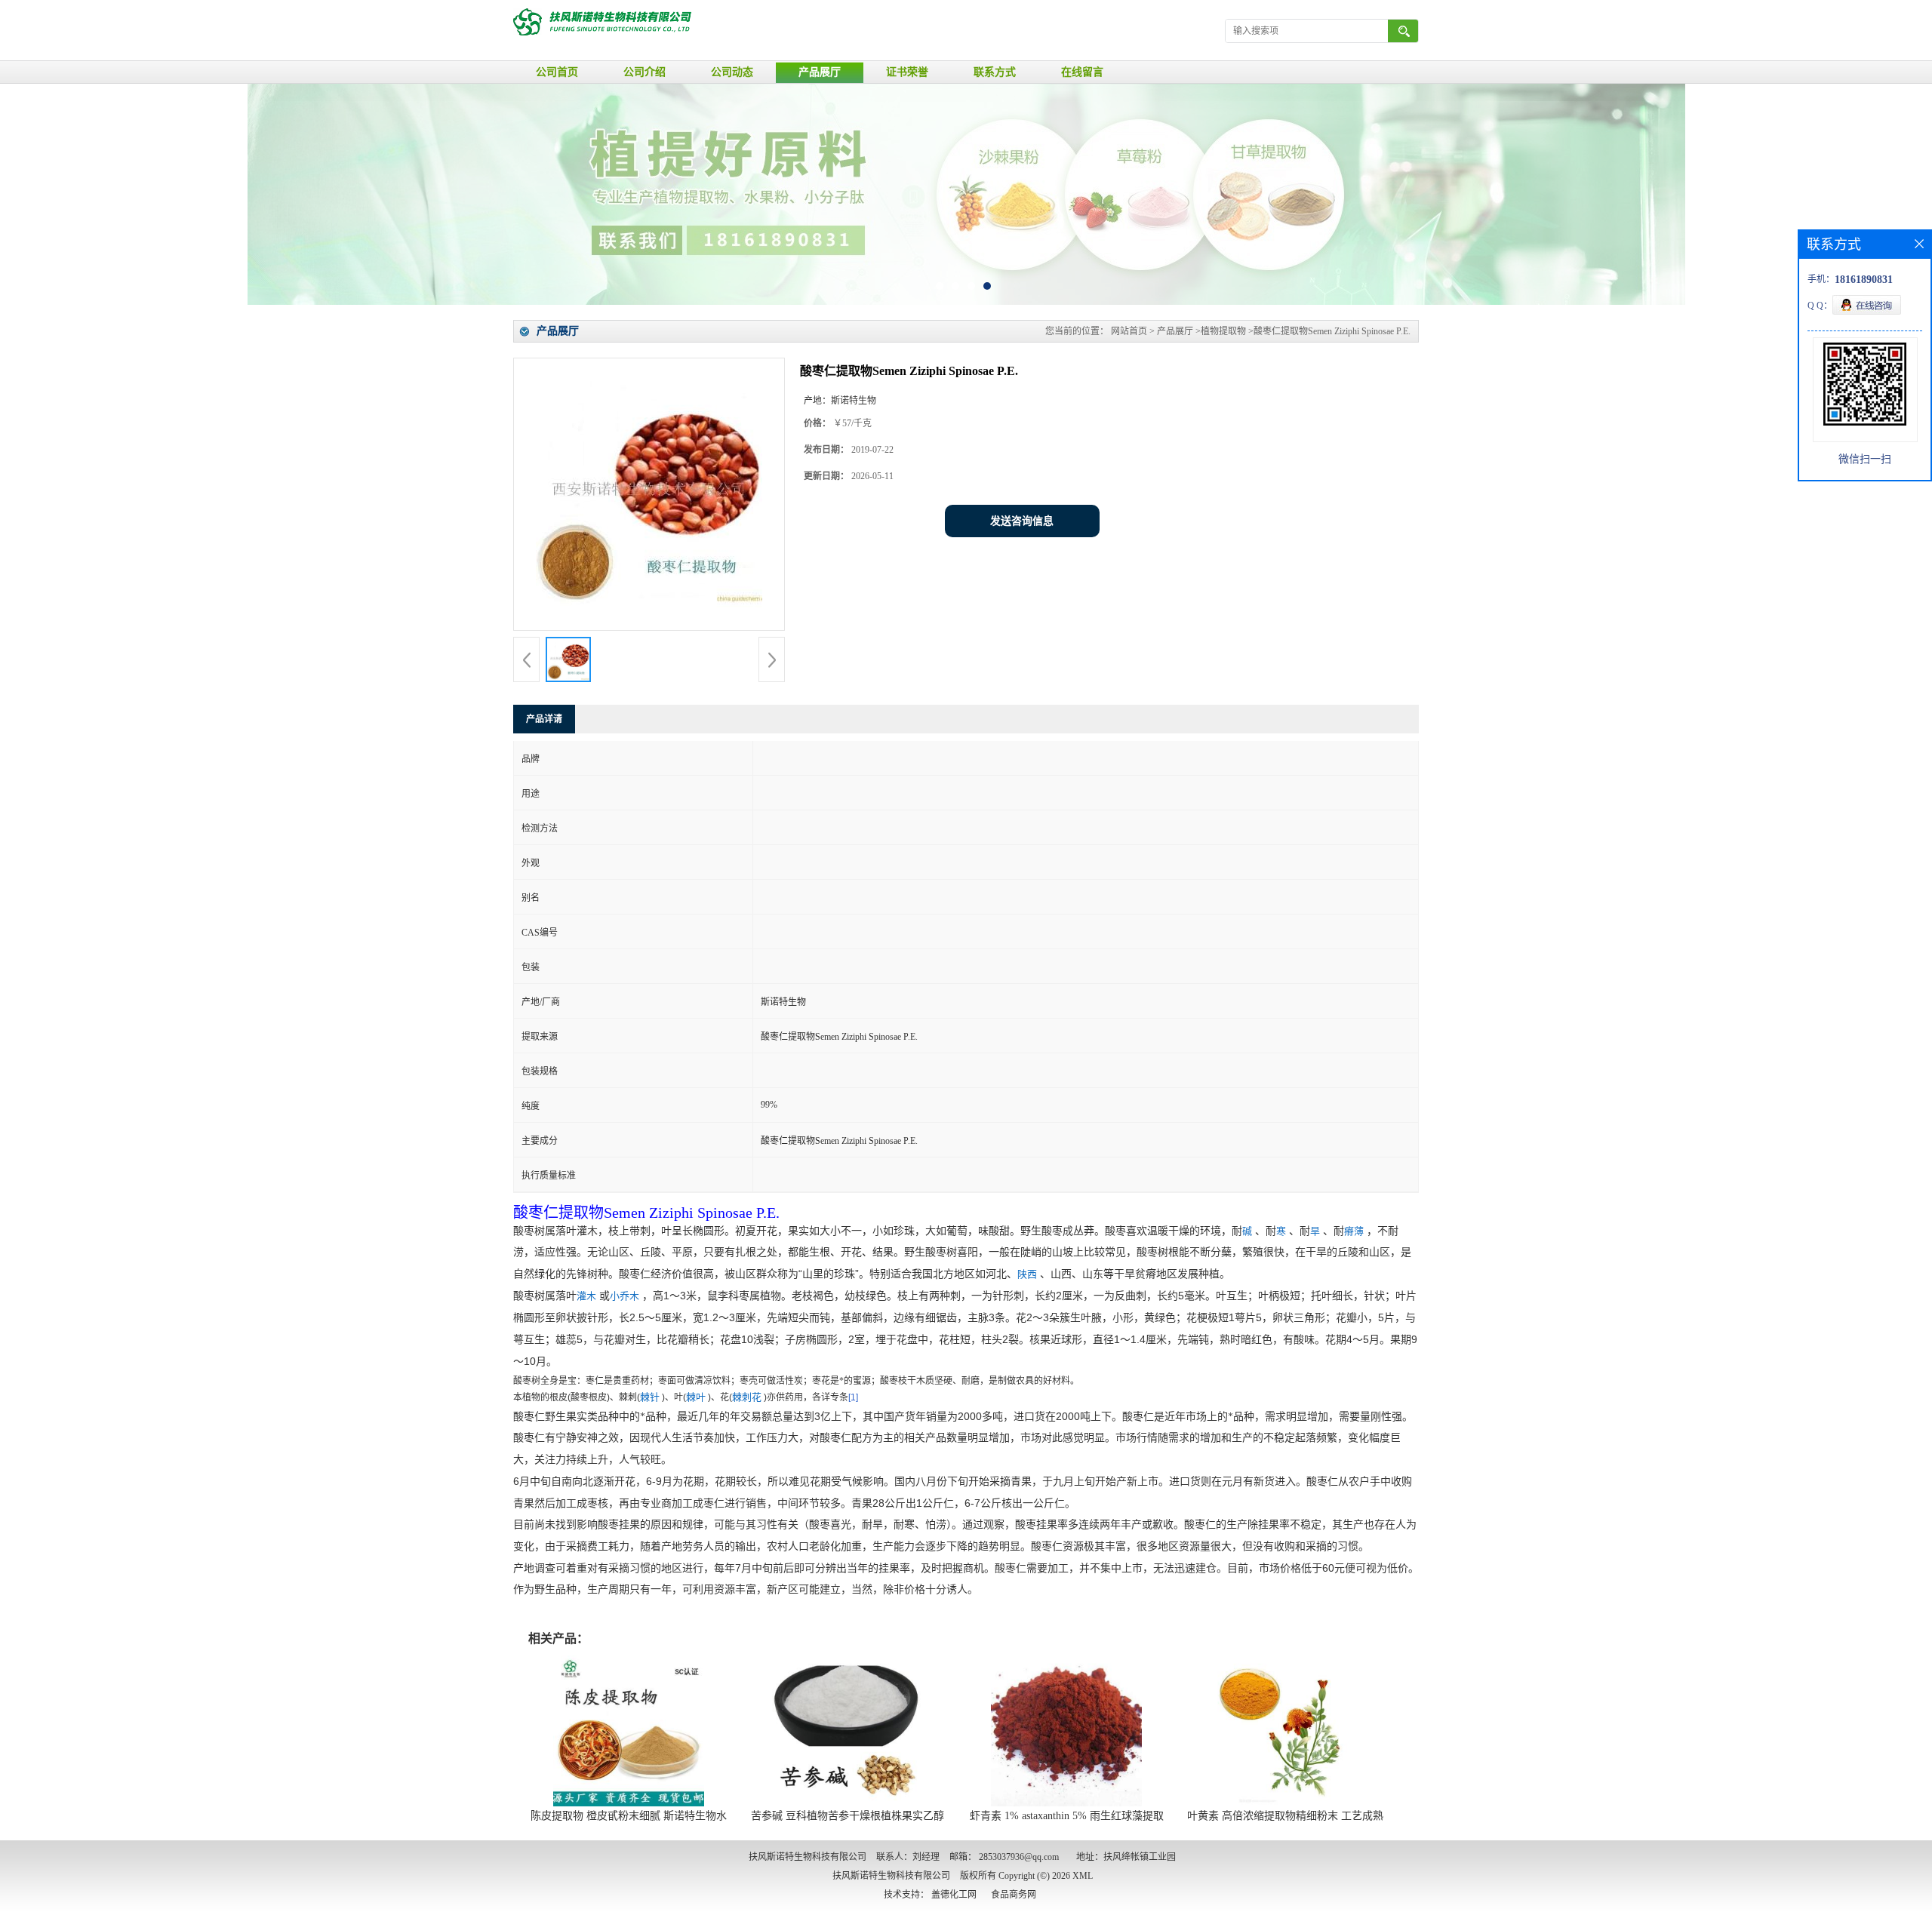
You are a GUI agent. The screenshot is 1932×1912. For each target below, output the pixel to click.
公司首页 (557, 72)
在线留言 (1082, 72)
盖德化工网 (954, 1895)
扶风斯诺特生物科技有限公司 (891, 1876)
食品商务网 (1014, 1895)
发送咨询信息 (1022, 521)
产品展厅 (820, 72)
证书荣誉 (907, 72)
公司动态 (732, 72)
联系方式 (995, 72)
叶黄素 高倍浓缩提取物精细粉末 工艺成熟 (1285, 1816)
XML (1083, 1876)
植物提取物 (1223, 331)
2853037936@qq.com (1019, 1857)
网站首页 (1129, 331)
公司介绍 (645, 72)
